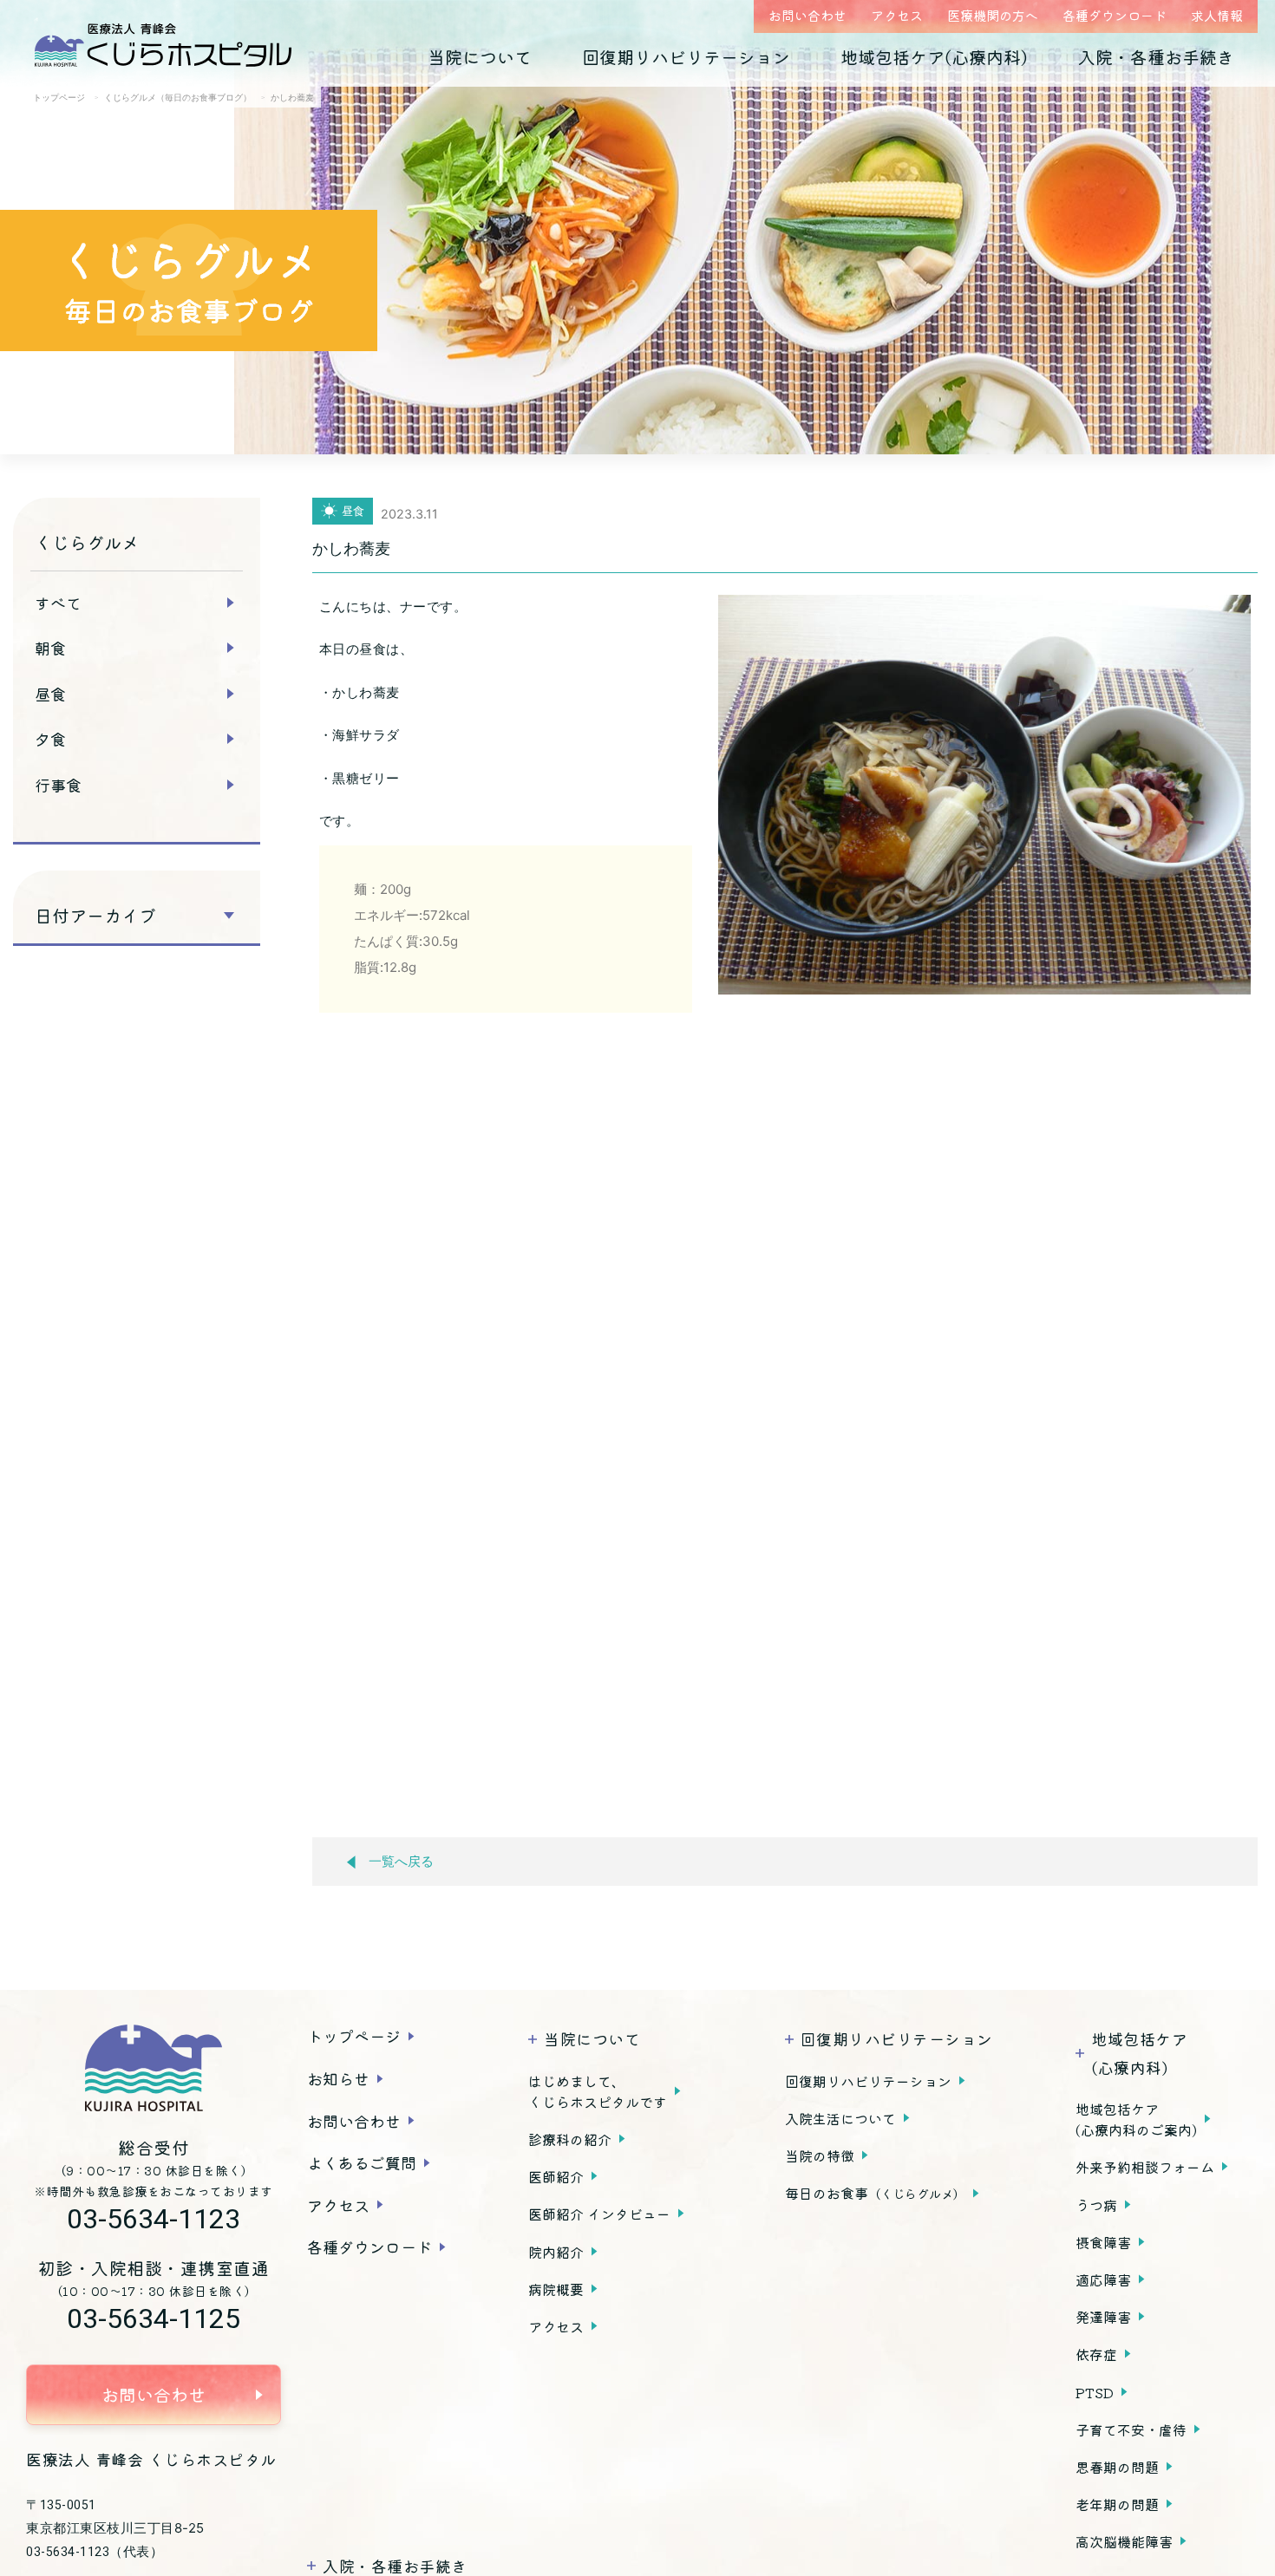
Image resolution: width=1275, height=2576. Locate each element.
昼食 (50, 694)
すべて (58, 603)
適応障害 (1103, 2279)
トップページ (354, 2036)
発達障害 (1103, 2317)
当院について (480, 57)
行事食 (58, 785)
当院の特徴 (820, 2155)
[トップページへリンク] (154, 2068)
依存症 (1096, 2354)
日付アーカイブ (95, 916)
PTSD (1095, 2392)
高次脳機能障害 (1124, 2541)
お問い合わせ (807, 15)
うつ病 (1096, 2205)
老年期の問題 (1117, 2504)
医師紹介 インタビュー (599, 2214)
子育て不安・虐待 (1131, 2429)
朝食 (50, 648)
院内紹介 (556, 2252)
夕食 (50, 739)
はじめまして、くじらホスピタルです (598, 2091)
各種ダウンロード (1115, 15)
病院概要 (556, 2289)
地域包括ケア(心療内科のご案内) (1136, 2119)
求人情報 (1217, 15)
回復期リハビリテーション (686, 57)
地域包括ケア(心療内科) (934, 57)
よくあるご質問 (362, 2162)
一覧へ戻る (401, 1862)
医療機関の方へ (993, 15)
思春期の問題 (1117, 2467)
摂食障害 (1103, 2242)
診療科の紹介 (570, 2139)
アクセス (897, 15)
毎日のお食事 (875, 2193)
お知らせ (338, 2078)
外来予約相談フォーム (1145, 2167)
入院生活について (840, 2118)
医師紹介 (556, 2176)
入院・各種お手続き (1156, 57)
